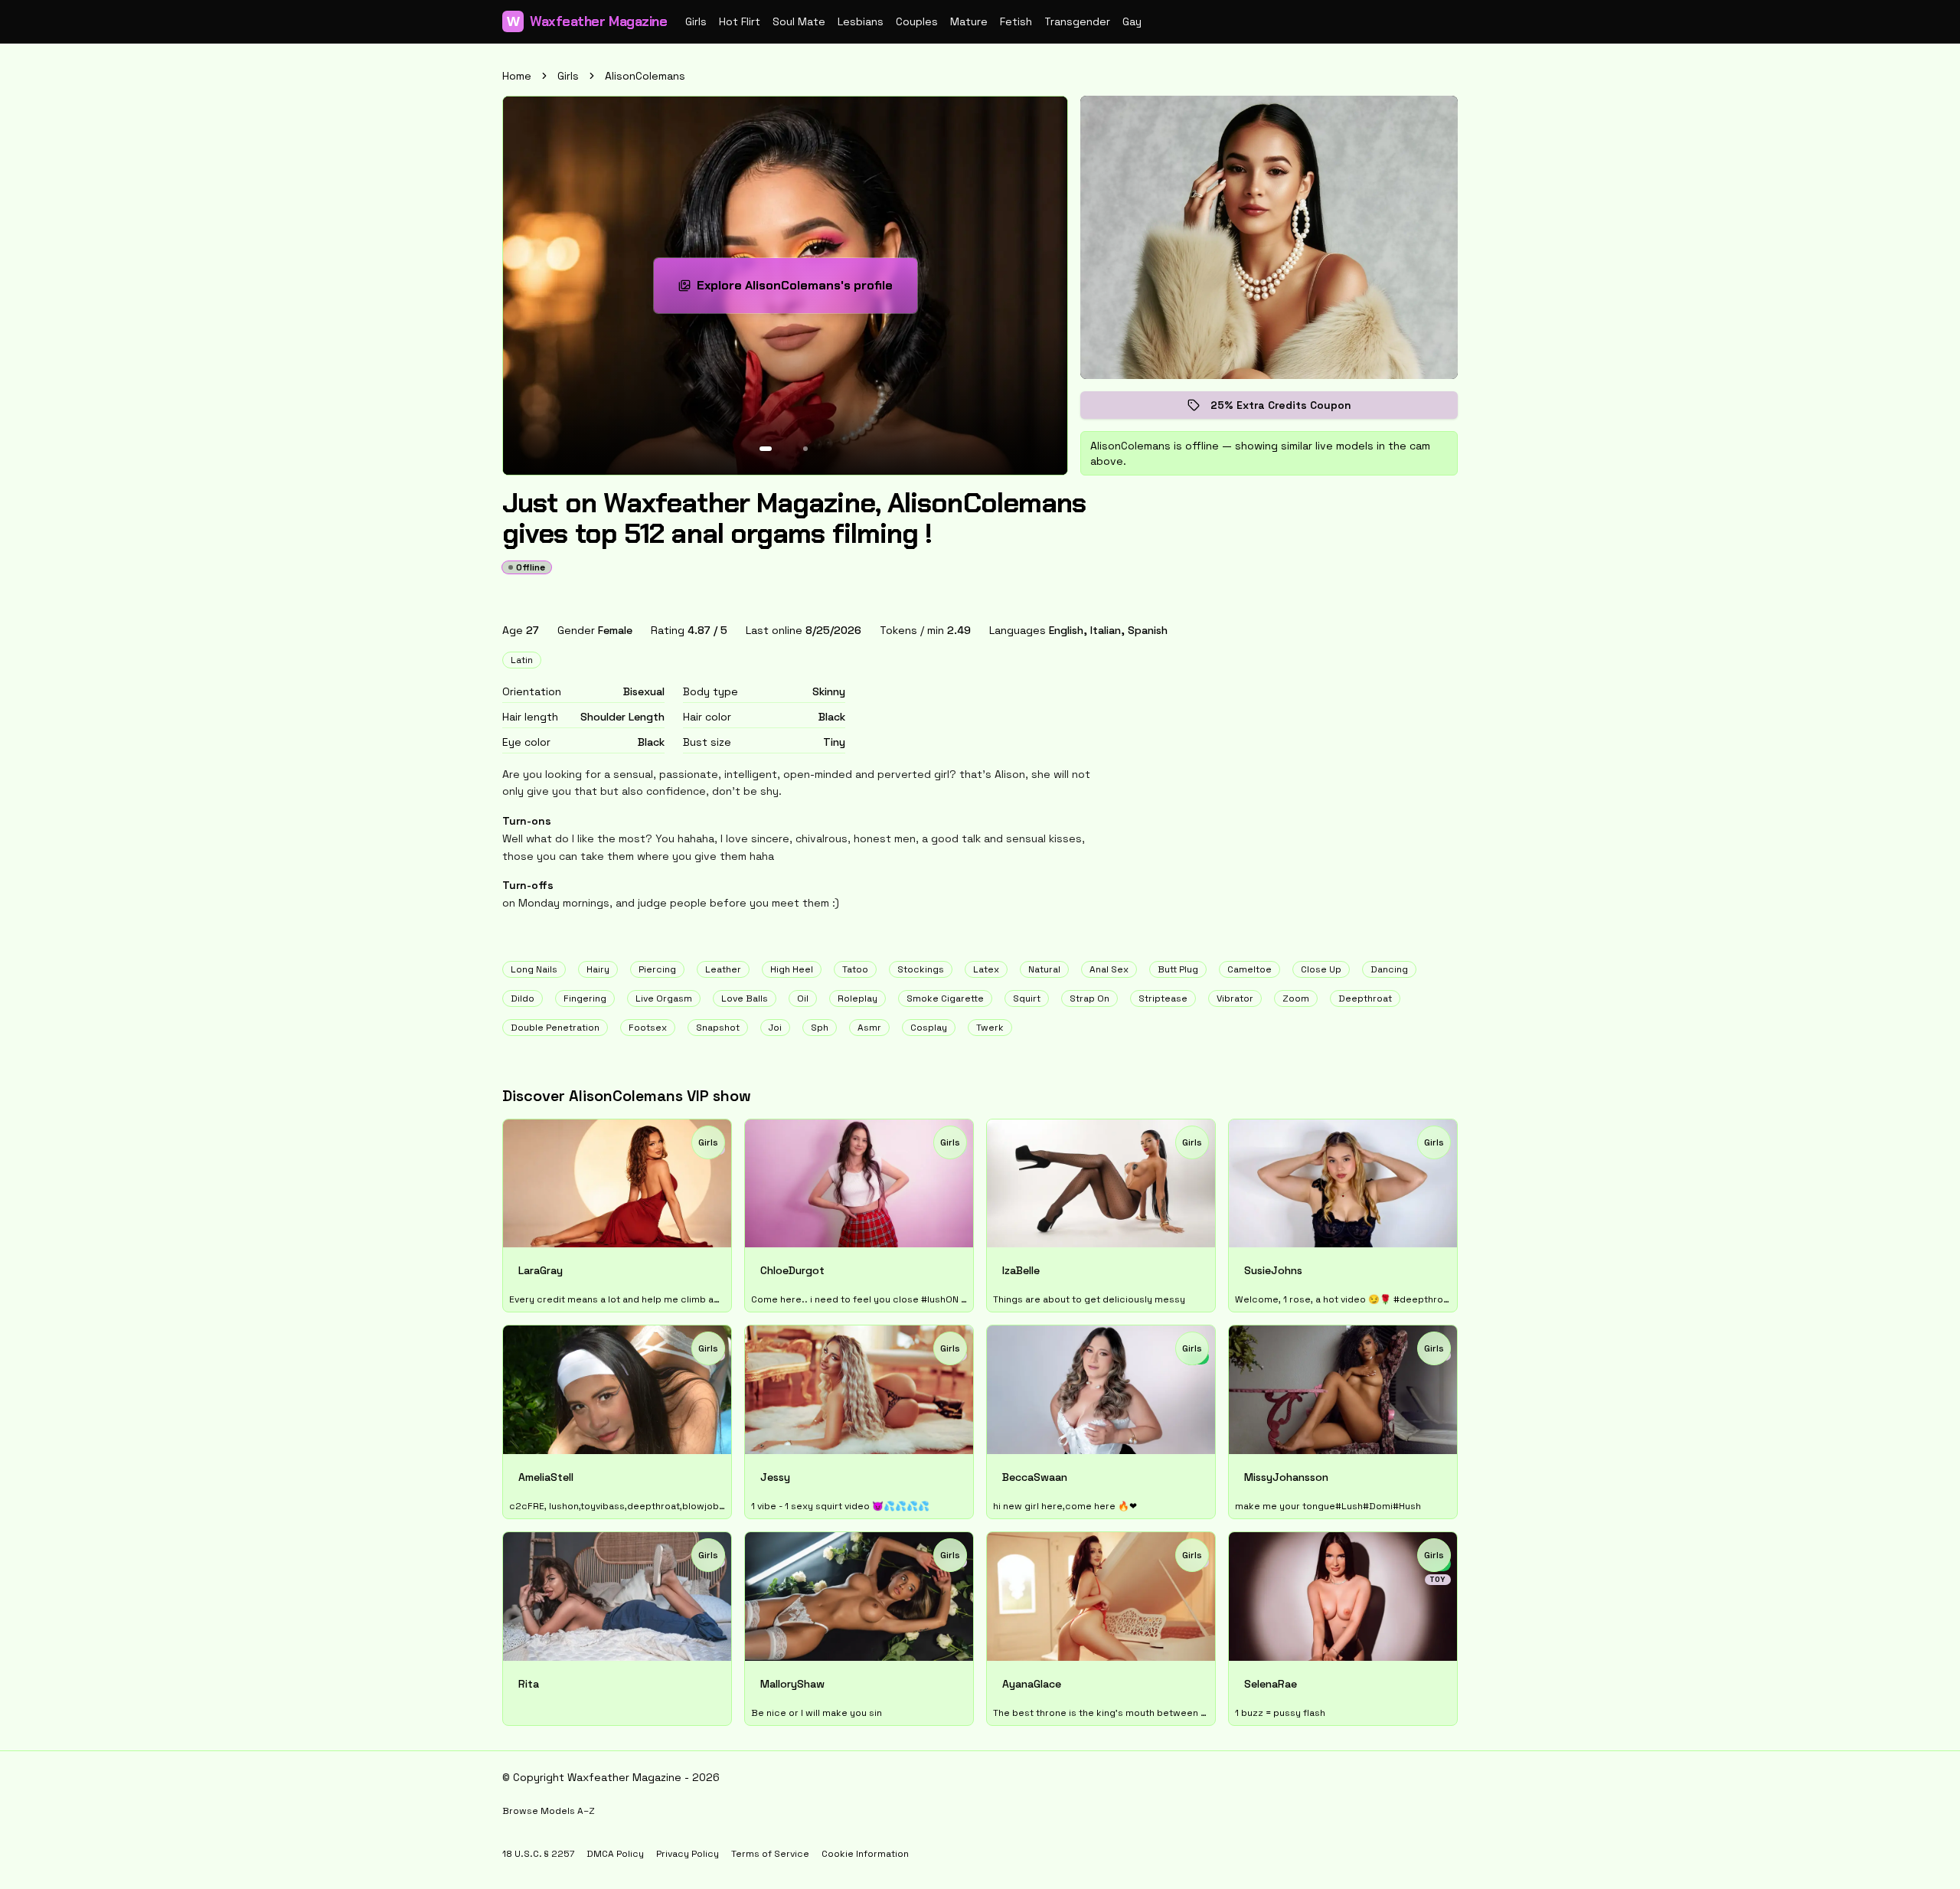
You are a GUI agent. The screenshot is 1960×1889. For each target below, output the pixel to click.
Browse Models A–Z (549, 1811)
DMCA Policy (615, 1854)
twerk (990, 1028)
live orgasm (664, 998)
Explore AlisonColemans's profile (797, 290)
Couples (917, 21)
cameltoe (1249, 969)
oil (803, 998)
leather (723, 969)
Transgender (1077, 21)
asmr (869, 1028)
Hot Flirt (740, 21)
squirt (1027, 998)
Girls (696, 21)
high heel (792, 969)
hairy (598, 969)
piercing (657, 969)
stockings (921, 969)
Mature (969, 21)
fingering (585, 998)
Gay (1132, 21)
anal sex (1109, 969)
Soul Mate (799, 21)
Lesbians (861, 21)
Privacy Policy (688, 1854)
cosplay (929, 1028)
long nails (534, 969)
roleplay (857, 998)
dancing (1389, 969)
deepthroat (1365, 998)
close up (1321, 969)
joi (775, 1028)
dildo (523, 998)
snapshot (718, 1028)
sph (820, 1028)
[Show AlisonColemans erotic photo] (766, 449)
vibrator (1235, 998)
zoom (1296, 998)
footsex (648, 1028)
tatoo (855, 969)
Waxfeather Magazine (587, 21)
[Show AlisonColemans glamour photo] (805, 449)
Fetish (1016, 21)
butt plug (1178, 969)
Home (517, 76)
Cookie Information (865, 1854)
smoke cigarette (945, 998)
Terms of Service (770, 1854)
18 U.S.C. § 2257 (538, 1854)
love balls (745, 998)
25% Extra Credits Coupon (1292, 409)
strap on (1089, 998)
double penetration (555, 1028)
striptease (1163, 998)
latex (986, 969)
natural (1044, 969)
